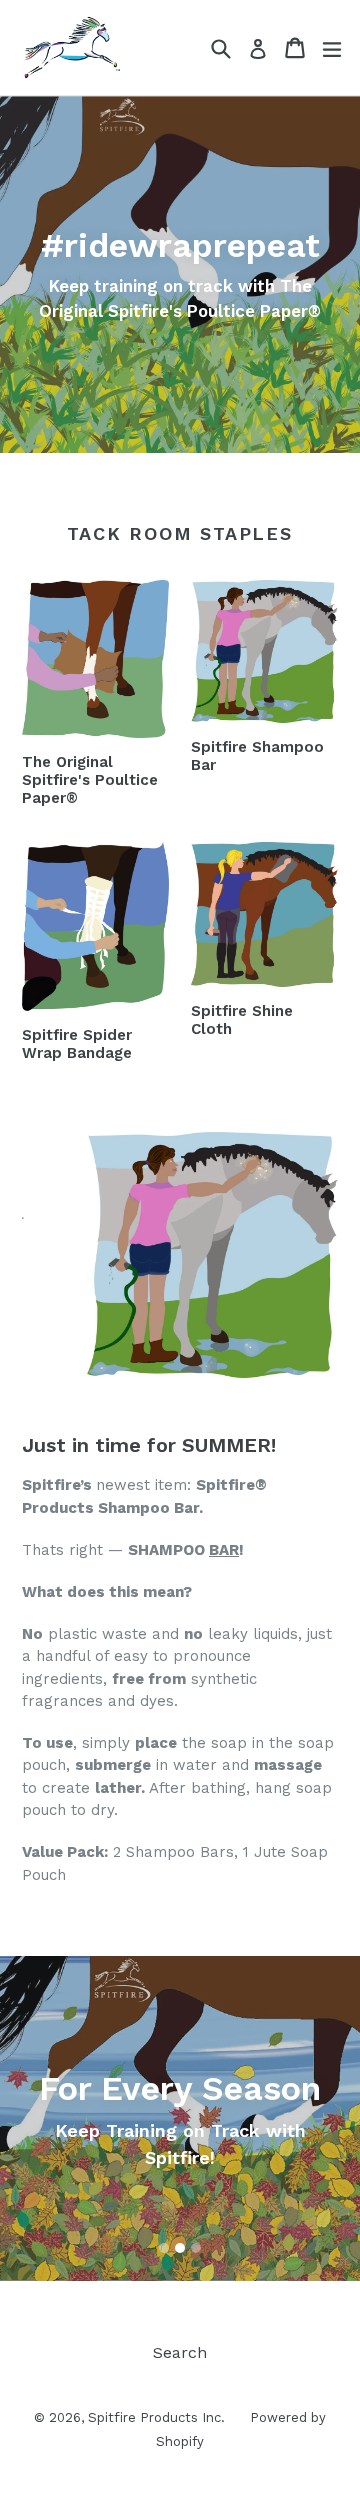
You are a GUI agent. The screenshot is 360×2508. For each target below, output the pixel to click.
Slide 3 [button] (196, 2248)
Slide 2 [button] (180, 2248)
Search (180, 2352)
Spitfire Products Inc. (156, 2417)
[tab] (164, 2248)
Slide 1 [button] (164, 2248)
